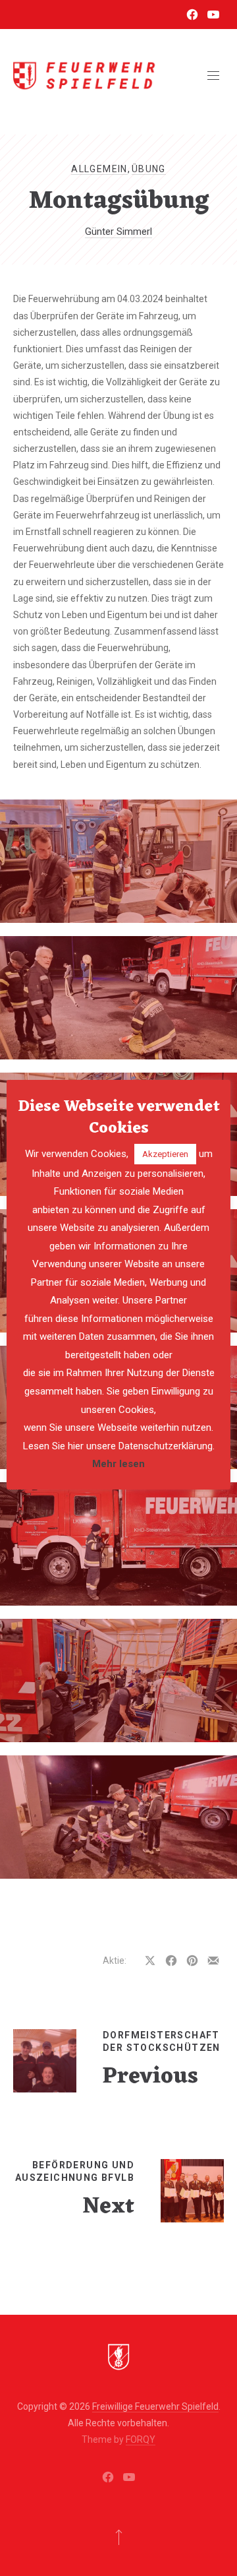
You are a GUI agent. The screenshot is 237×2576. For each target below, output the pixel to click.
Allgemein (99, 169)
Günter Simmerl (118, 232)
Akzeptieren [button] (165, 1154)
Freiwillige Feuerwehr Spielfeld (155, 2406)
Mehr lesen (118, 1464)
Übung (149, 169)
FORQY (141, 2439)
